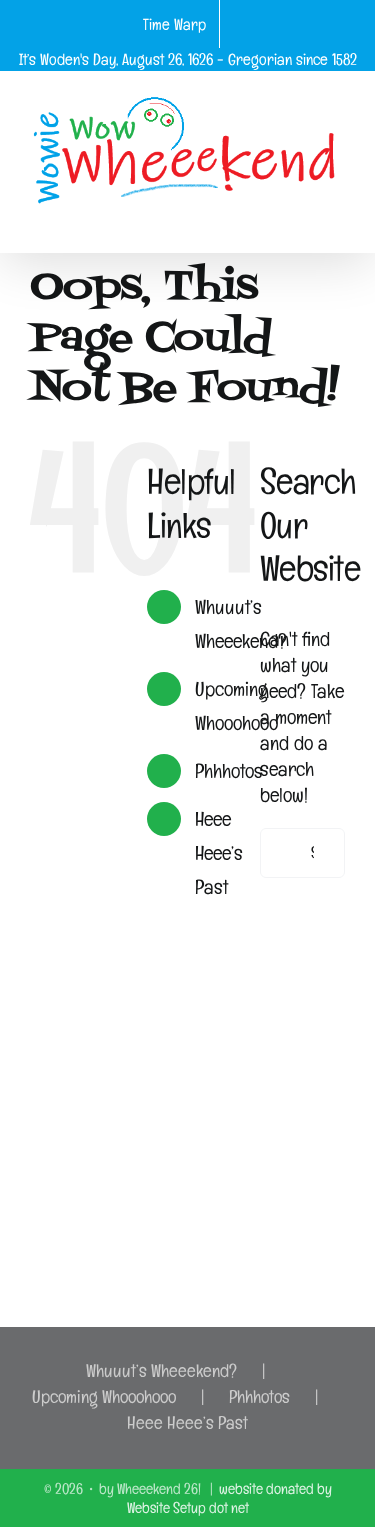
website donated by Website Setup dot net (229, 1498)
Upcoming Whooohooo (104, 1396)
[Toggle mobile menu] (337, 221)
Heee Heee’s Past (219, 853)
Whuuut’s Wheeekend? (161, 1370)
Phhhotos (229, 771)
